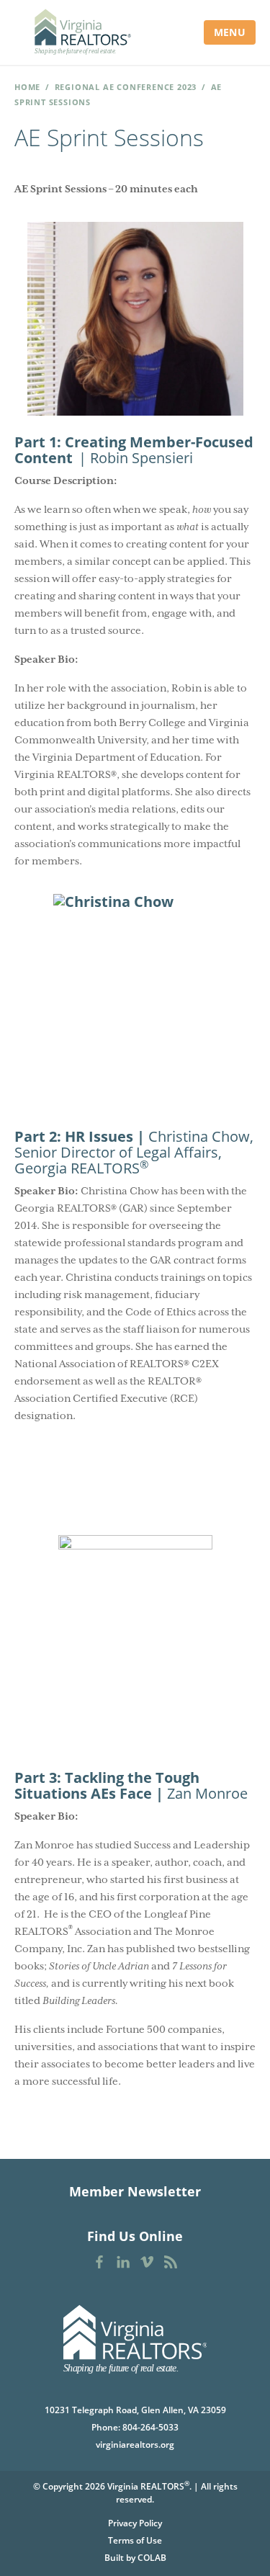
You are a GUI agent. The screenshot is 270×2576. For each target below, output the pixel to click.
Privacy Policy (135, 2523)
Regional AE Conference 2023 (126, 87)
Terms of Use (135, 2540)
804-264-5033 (150, 2427)
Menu (230, 32)
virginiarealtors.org (135, 2445)
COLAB (152, 2558)
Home (27, 87)
